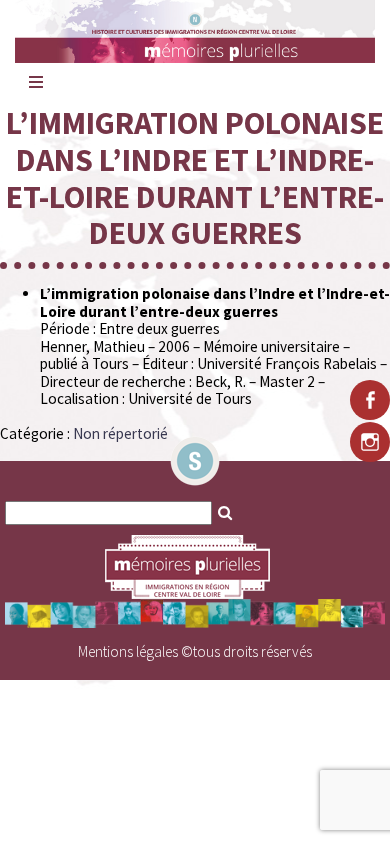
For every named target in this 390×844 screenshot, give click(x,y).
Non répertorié (120, 433)
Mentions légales (128, 651)
